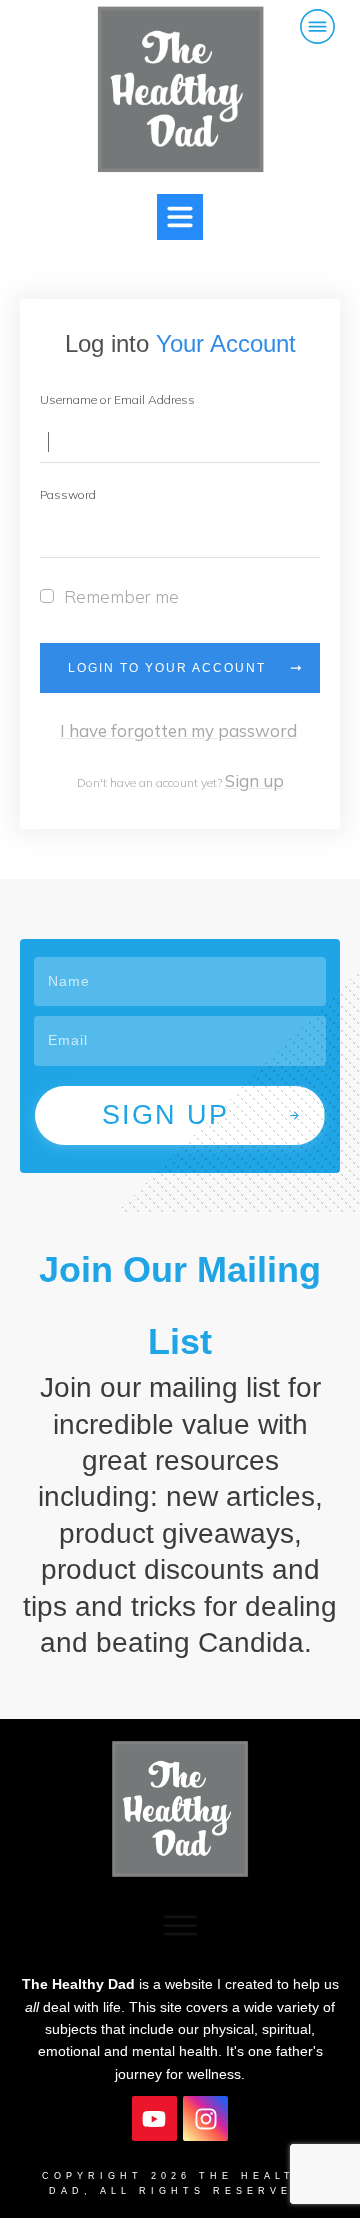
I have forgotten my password (178, 730)
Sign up (254, 780)
